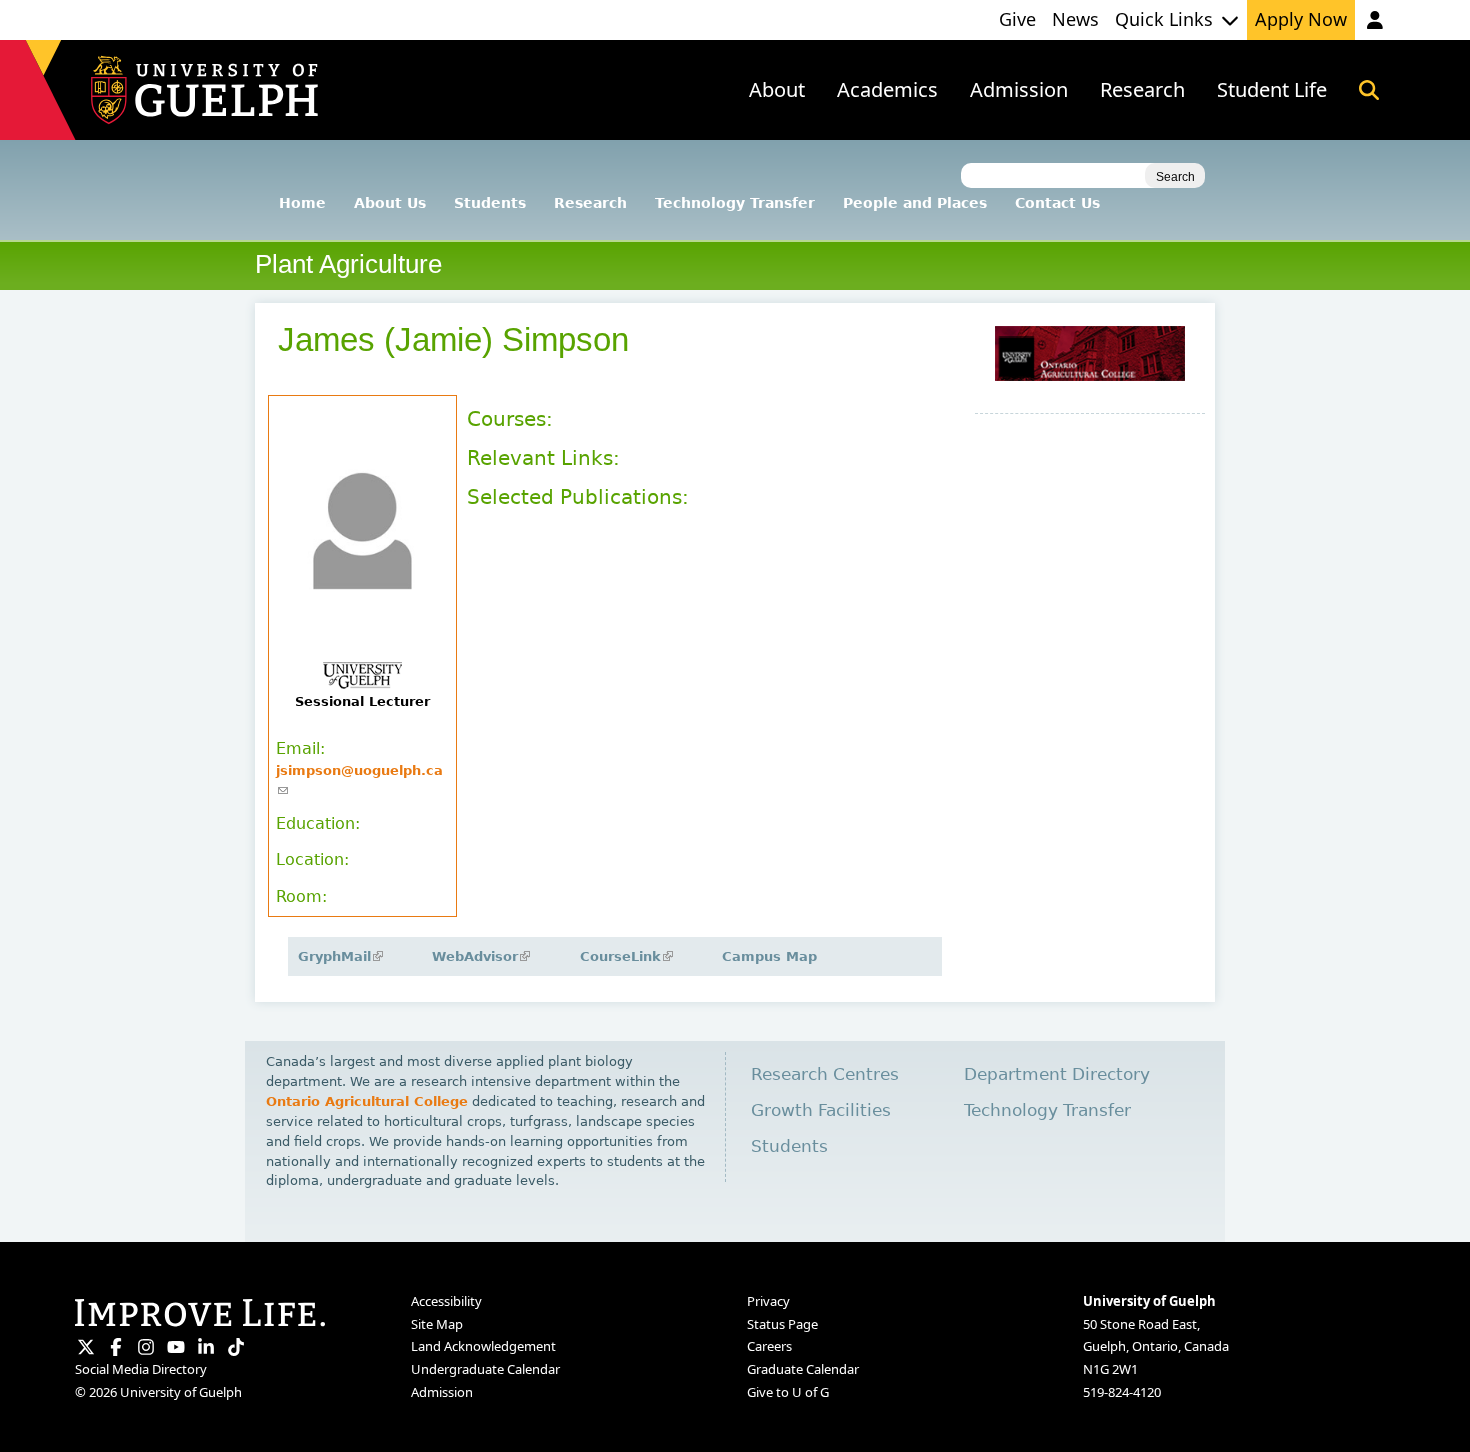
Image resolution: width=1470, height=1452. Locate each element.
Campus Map (769, 956)
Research (590, 203)
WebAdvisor (479, 956)
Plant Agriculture (348, 264)
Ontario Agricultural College (367, 1101)
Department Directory (1057, 1074)
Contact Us (1057, 203)
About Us (390, 203)
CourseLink (625, 956)
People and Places (915, 203)
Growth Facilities (821, 1110)
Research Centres (825, 1074)
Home (302, 203)
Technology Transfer (735, 203)
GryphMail (339, 956)
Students (490, 203)
